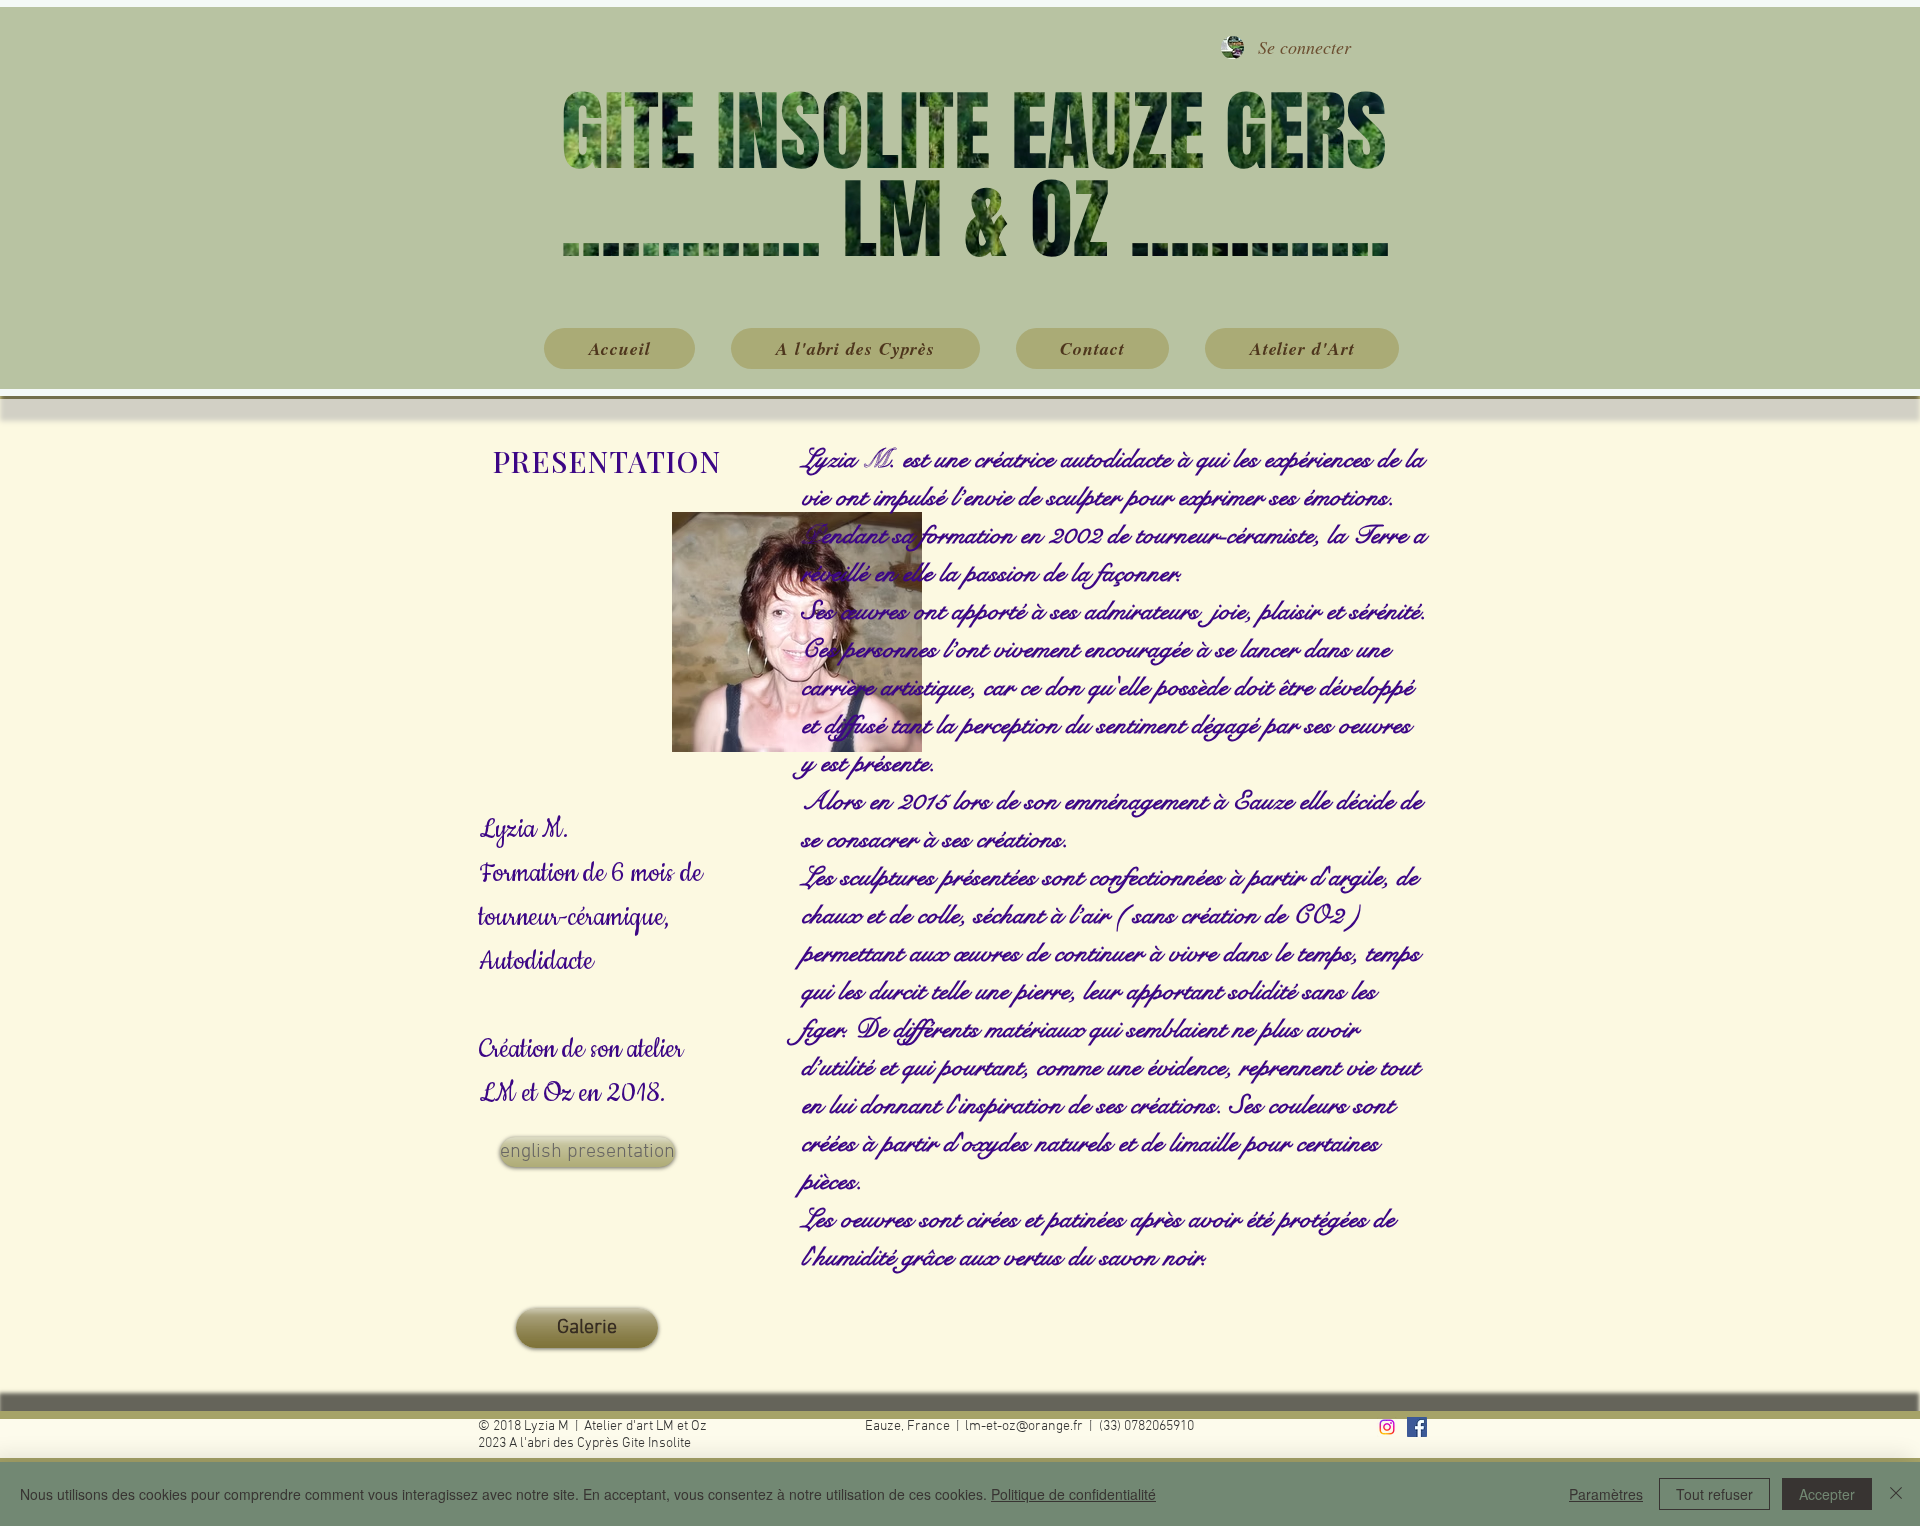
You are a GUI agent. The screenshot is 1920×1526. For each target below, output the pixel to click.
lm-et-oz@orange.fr (1024, 1426)
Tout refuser (1714, 1494)
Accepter (1827, 1494)
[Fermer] (1896, 1494)
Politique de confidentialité (1073, 1494)
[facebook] (1417, 1427)
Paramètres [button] (1606, 1494)
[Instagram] (1387, 1427)
